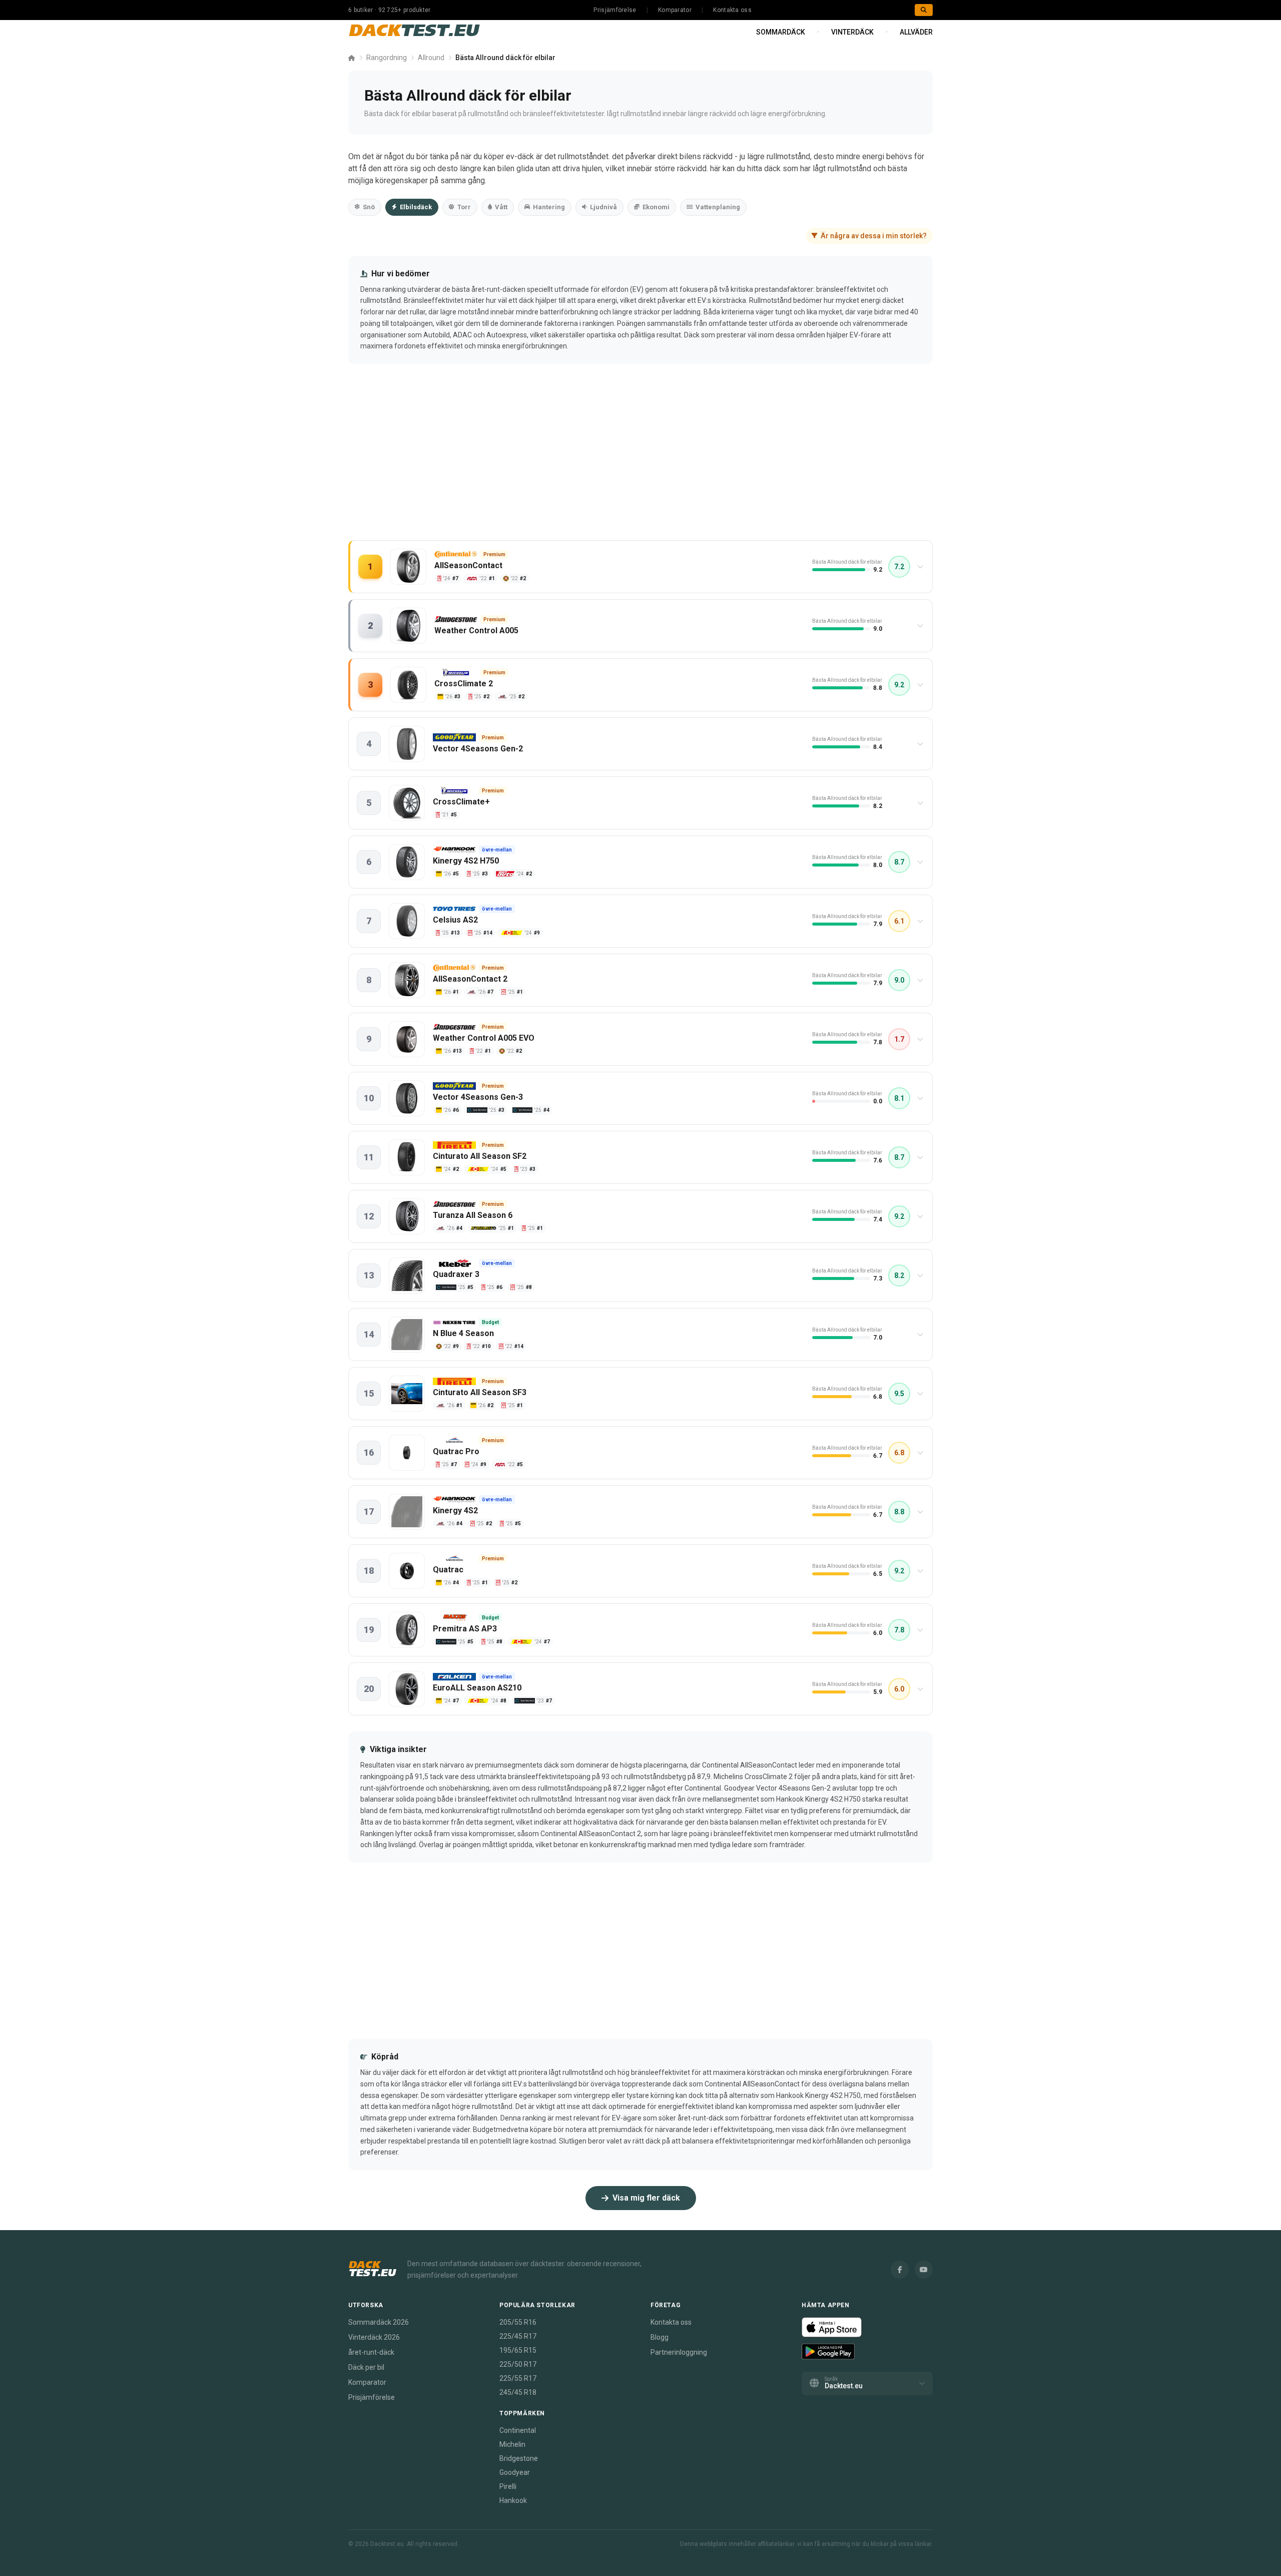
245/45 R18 (518, 2392)
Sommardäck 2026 (379, 2322)
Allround (431, 58)
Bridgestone (519, 2458)
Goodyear (515, 2472)
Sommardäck (781, 32)
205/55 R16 (518, 2322)
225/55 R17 (518, 2378)
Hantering (549, 207)
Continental (518, 2430)
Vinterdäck (852, 32)
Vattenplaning (718, 207)
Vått (501, 207)
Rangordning (387, 58)
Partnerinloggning (679, 2352)
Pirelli (508, 2486)
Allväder (916, 32)
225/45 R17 (518, 2336)
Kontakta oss (732, 10)
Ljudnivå (603, 207)
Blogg (660, 2337)
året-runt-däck (371, 2352)
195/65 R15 (518, 2350)
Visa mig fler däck (646, 2198)
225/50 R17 (518, 2364)
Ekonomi (656, 207)
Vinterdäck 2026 (374, 2337)
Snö (369, 207)
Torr (464, 207)
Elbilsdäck (416, 207)
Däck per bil (366, 2367)
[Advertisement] (640, 462)
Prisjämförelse (615, 10)
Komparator (675, 10)
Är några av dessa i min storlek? (874, 236)
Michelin (512, 2444)
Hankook (513, 2500)
